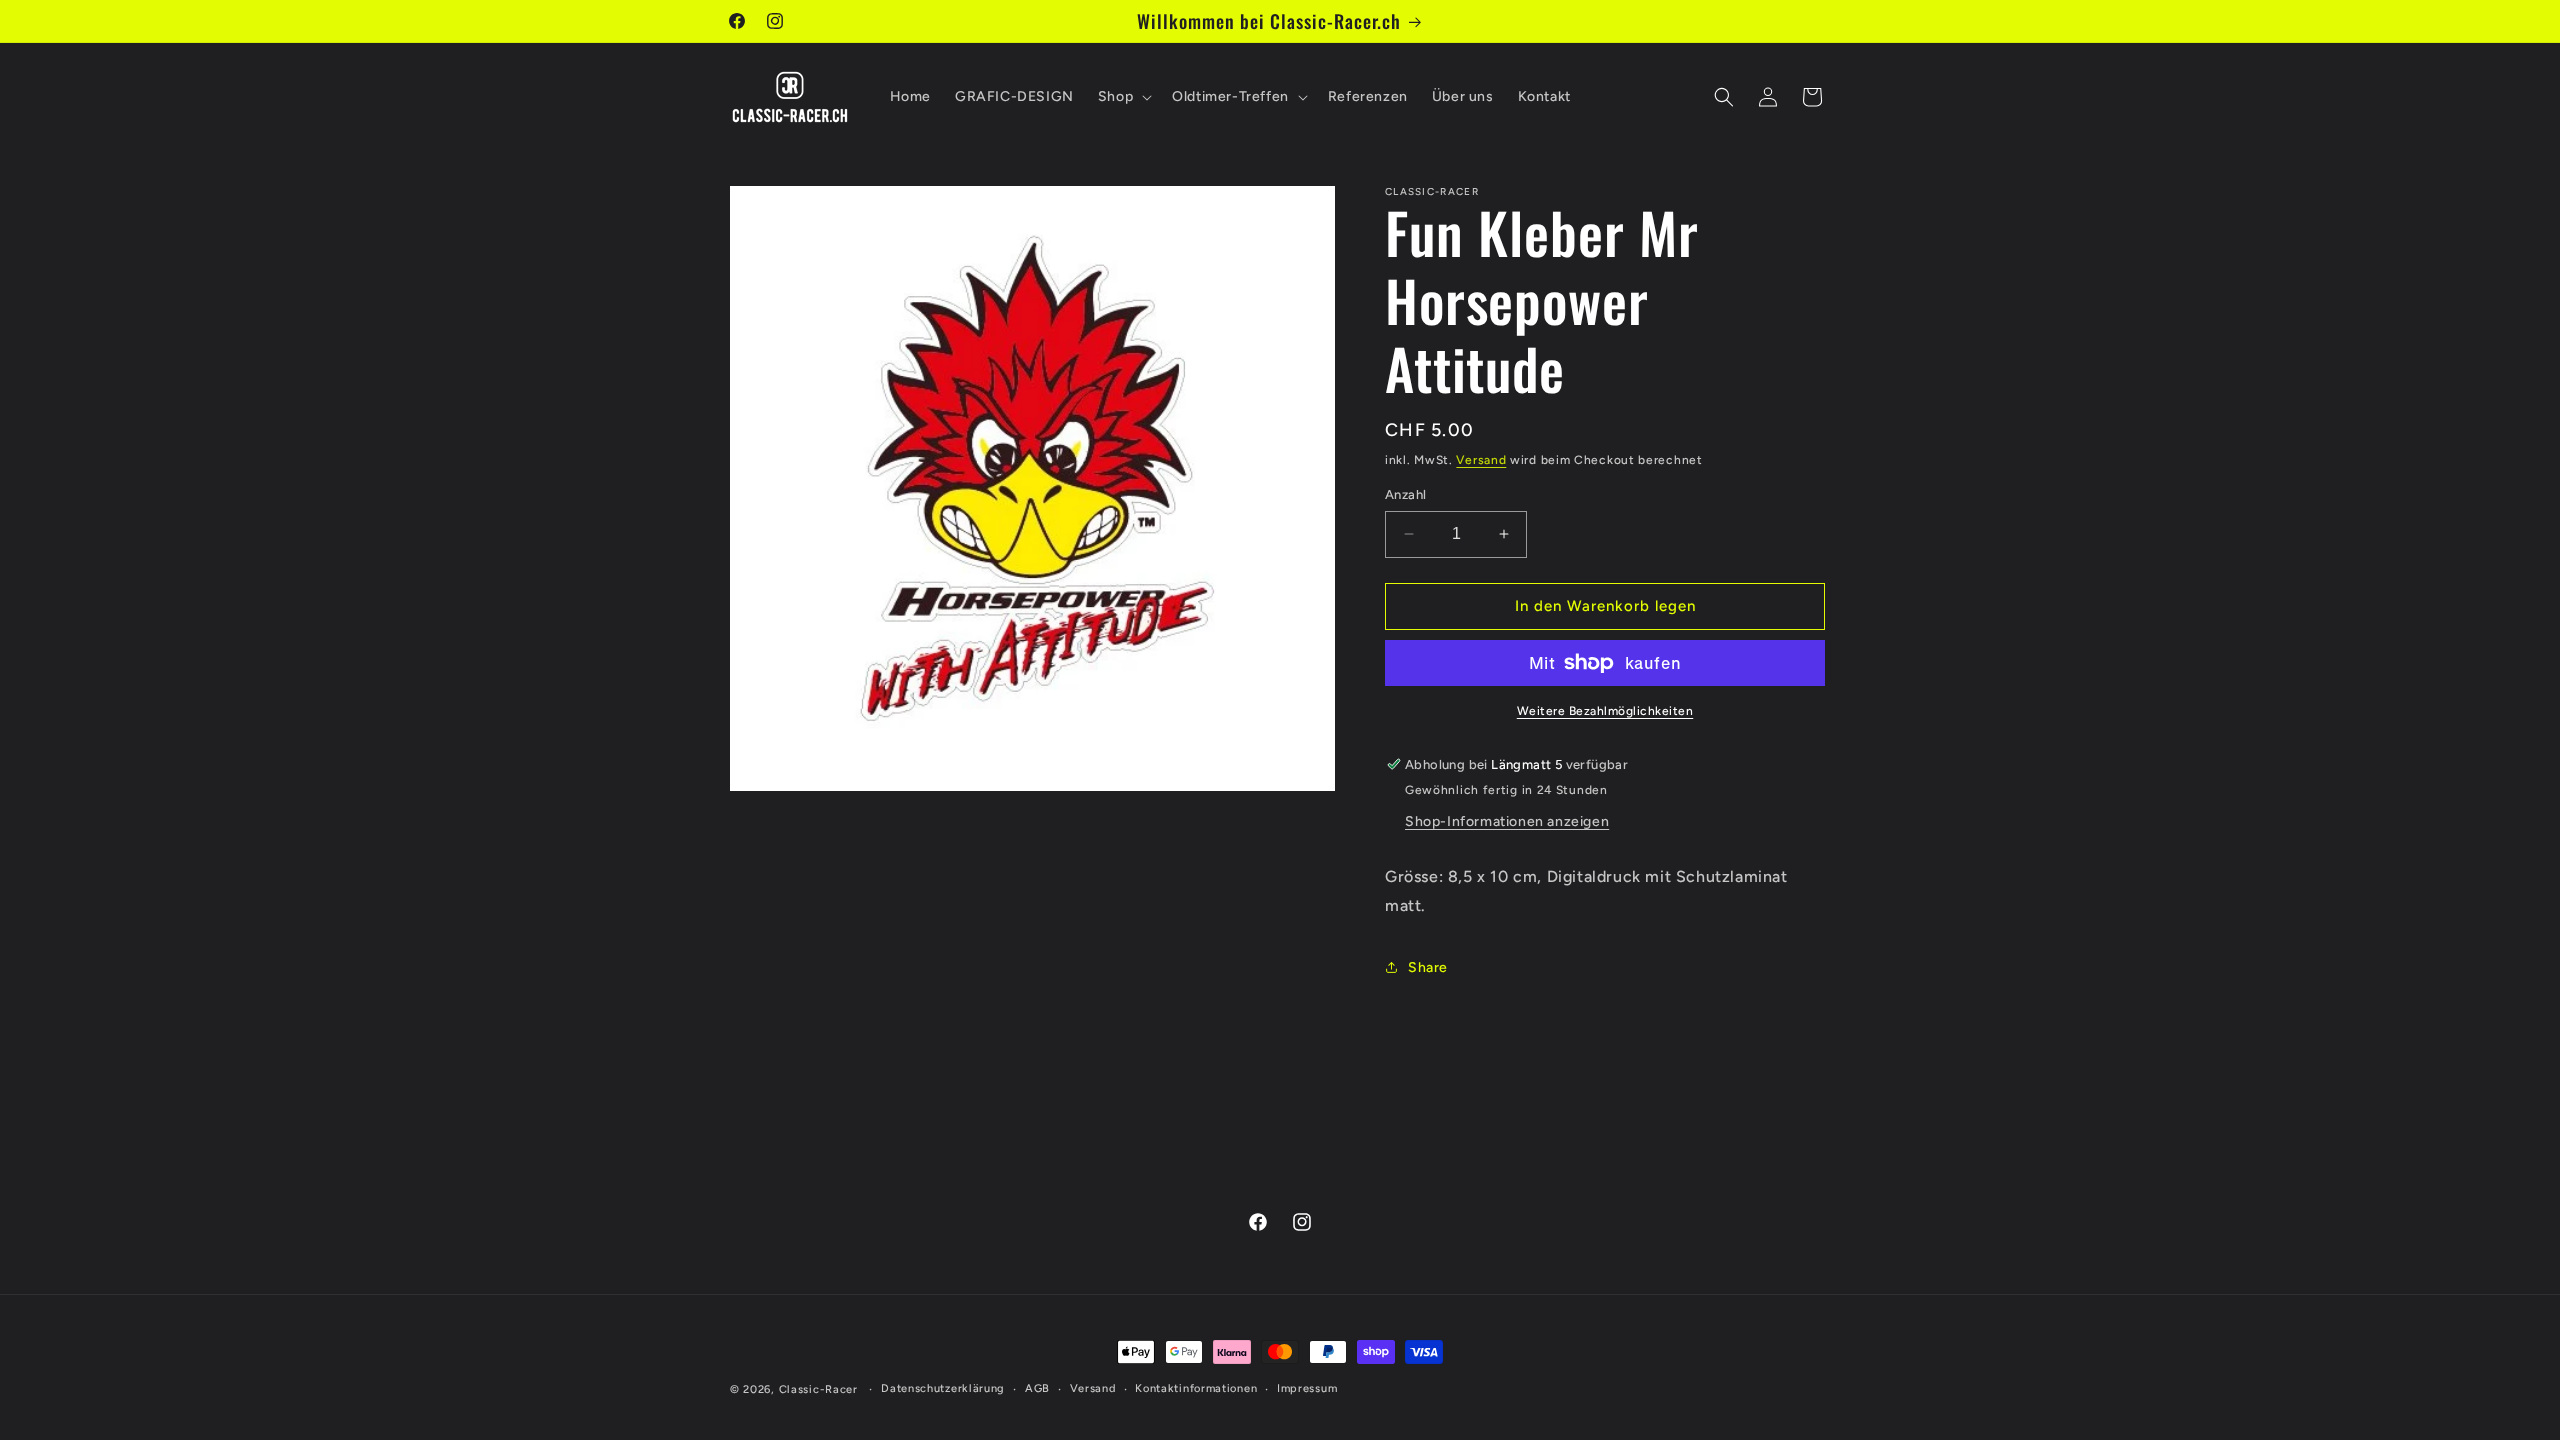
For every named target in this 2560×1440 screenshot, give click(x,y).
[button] (1123, 97)
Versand (1481, 460)
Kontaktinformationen (1196, 1388)
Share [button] (1428, 967)
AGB (1037, 1388)
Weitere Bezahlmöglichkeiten (1605, 711)
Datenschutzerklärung (943, 1388)
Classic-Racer (818, 1389)
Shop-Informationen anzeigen (1507, 821)
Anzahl (1405, 494)
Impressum (1307, 1388)
